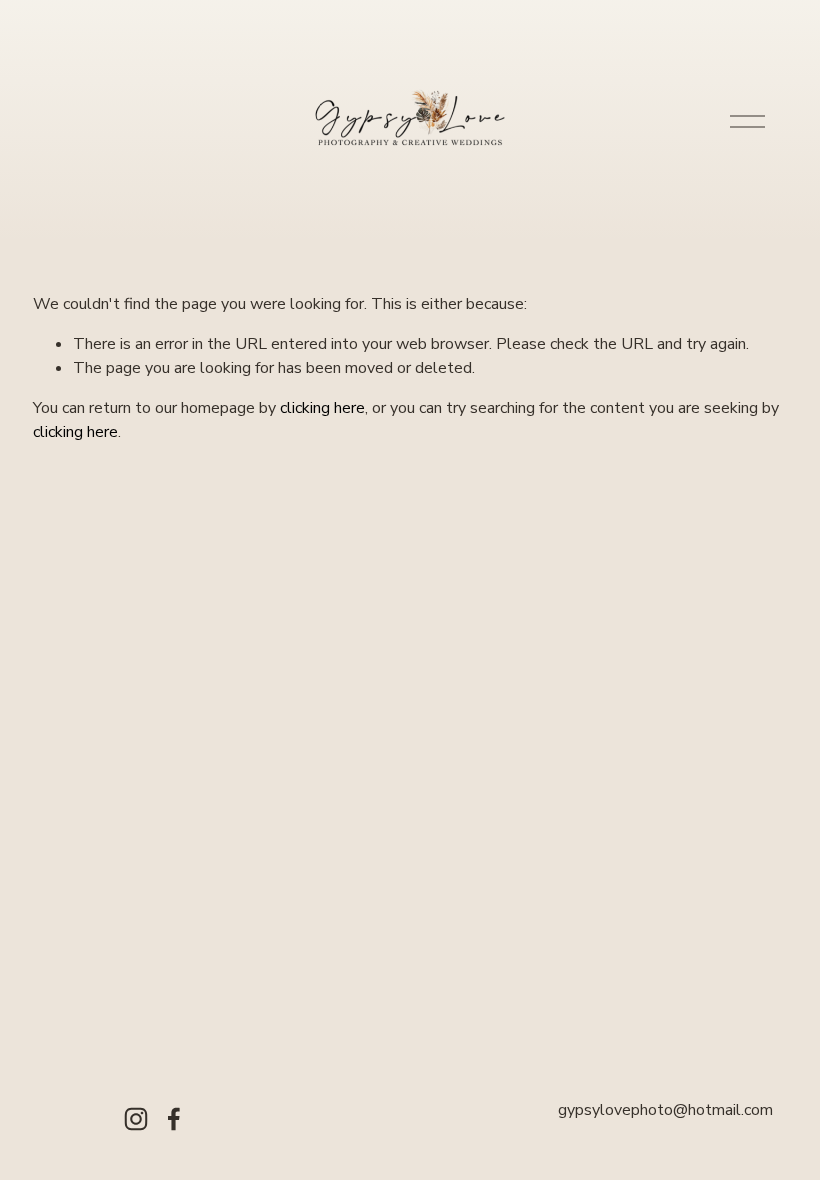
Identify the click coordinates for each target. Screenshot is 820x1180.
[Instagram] (136, 1119)
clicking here (322, 408)
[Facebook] (174, 1119)
